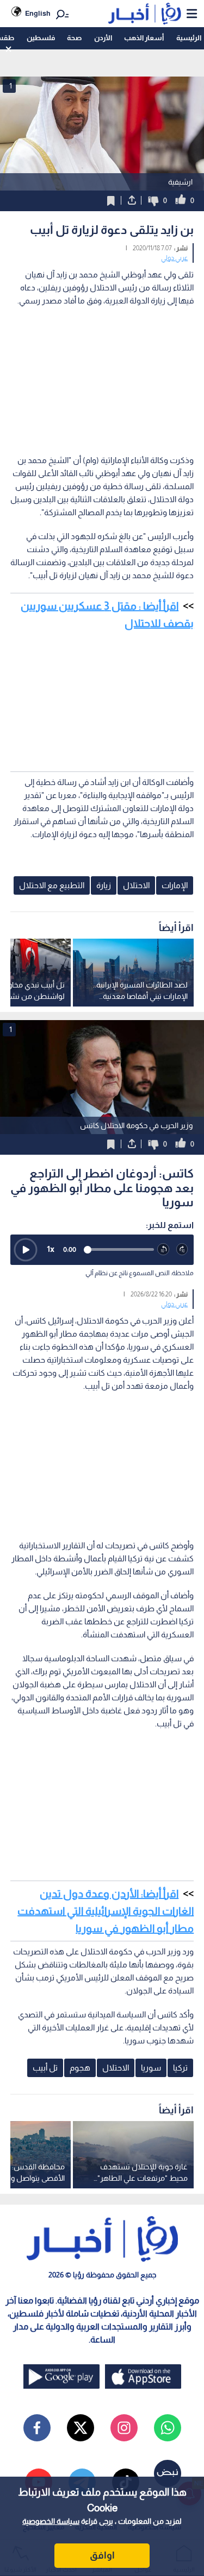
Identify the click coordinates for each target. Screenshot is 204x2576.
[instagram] (124, 2428)
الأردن (103, 38)
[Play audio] (26, 1250)
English (38, 13)
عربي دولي (174, 258)
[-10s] (163, 1249)
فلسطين (41, 38)
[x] (81, 2428)
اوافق (102, 2555)
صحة (74, 38)
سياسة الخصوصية (51, 2521)
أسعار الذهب (144, 38)
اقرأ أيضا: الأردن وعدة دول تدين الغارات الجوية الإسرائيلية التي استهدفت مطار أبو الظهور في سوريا (106, 1911)
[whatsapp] (168, 2428)
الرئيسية (189, 38)
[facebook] (37, 2428)
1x (51, 1249)
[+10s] (183, 1249)
